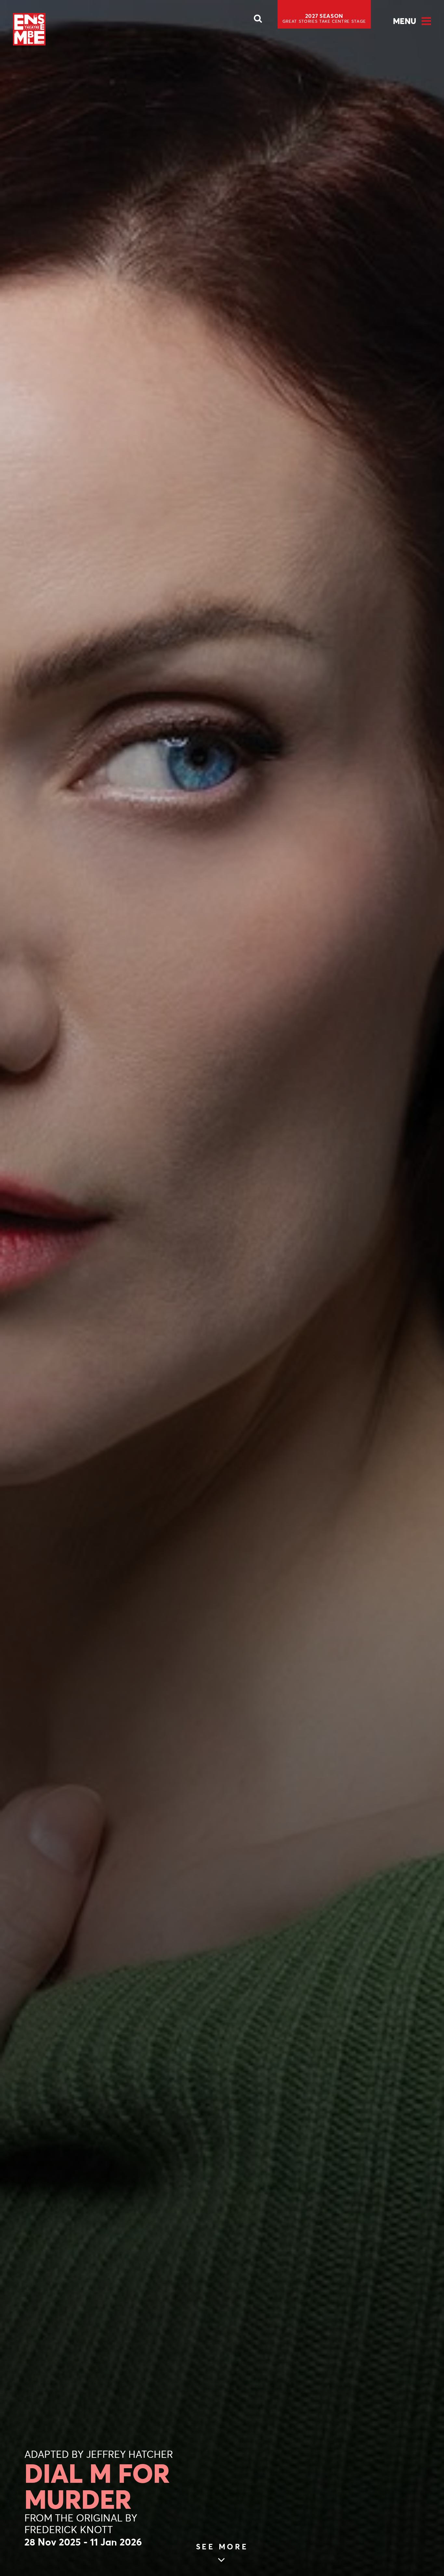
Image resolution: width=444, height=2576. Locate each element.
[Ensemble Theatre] (29, 29)
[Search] (258, 20)
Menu (405, 21)
